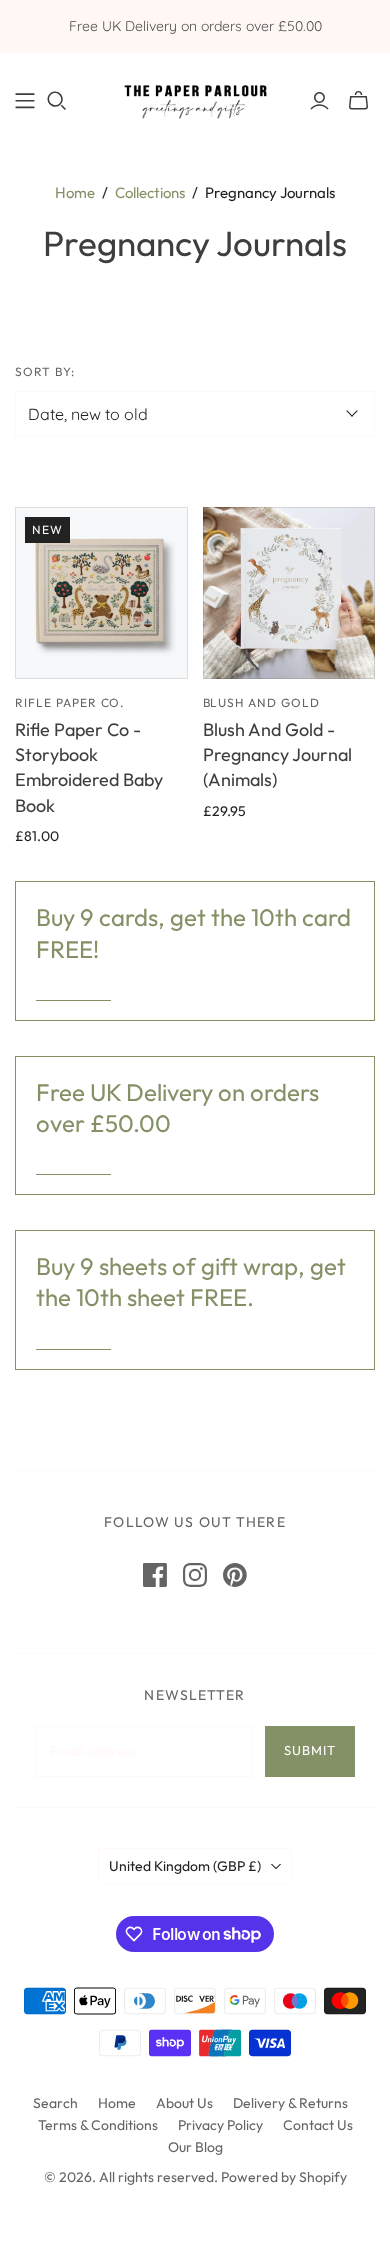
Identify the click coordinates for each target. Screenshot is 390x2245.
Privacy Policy (220, 2125)
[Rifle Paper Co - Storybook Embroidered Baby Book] (101, 593)
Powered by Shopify (284, 2177)
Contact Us (318, 2125)
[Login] (319, 101)
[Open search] (57, 101)
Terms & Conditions (98, 2125)
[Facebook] (155, 1575)
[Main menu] (25, 101)
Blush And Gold (261, 702)
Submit (310, 1750)
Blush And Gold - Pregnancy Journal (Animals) (277, 754)
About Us (184, 2103)
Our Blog (195, 2147)
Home (75, 192)
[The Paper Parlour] (195, 96)
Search (55, 2103)
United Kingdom (185, 1866)
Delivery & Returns (290, 2103)
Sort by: (45, 371)
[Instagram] (195, 1575)
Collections (150, 192)
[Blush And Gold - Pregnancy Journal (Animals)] (289, 593)
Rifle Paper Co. (69, 702)
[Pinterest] (235, 1575)
